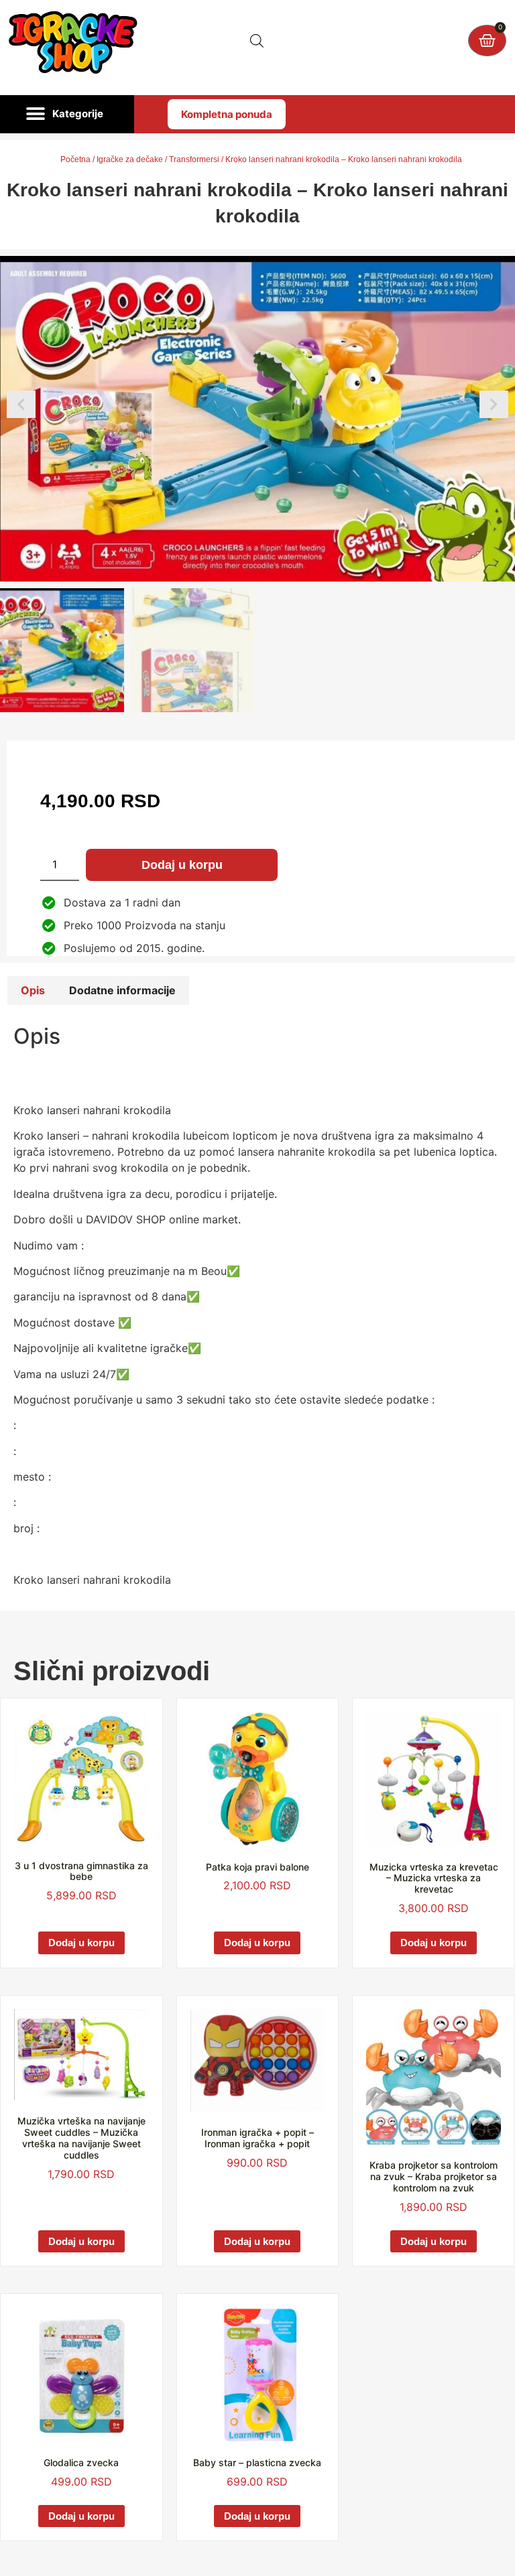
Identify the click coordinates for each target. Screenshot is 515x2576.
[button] (67, 115)
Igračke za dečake (130, 159)
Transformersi (194, 159)
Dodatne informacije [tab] (122, 990)
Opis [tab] (33, 990)
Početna (75, 159)
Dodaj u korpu (182, 865)
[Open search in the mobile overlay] (257, 41)
